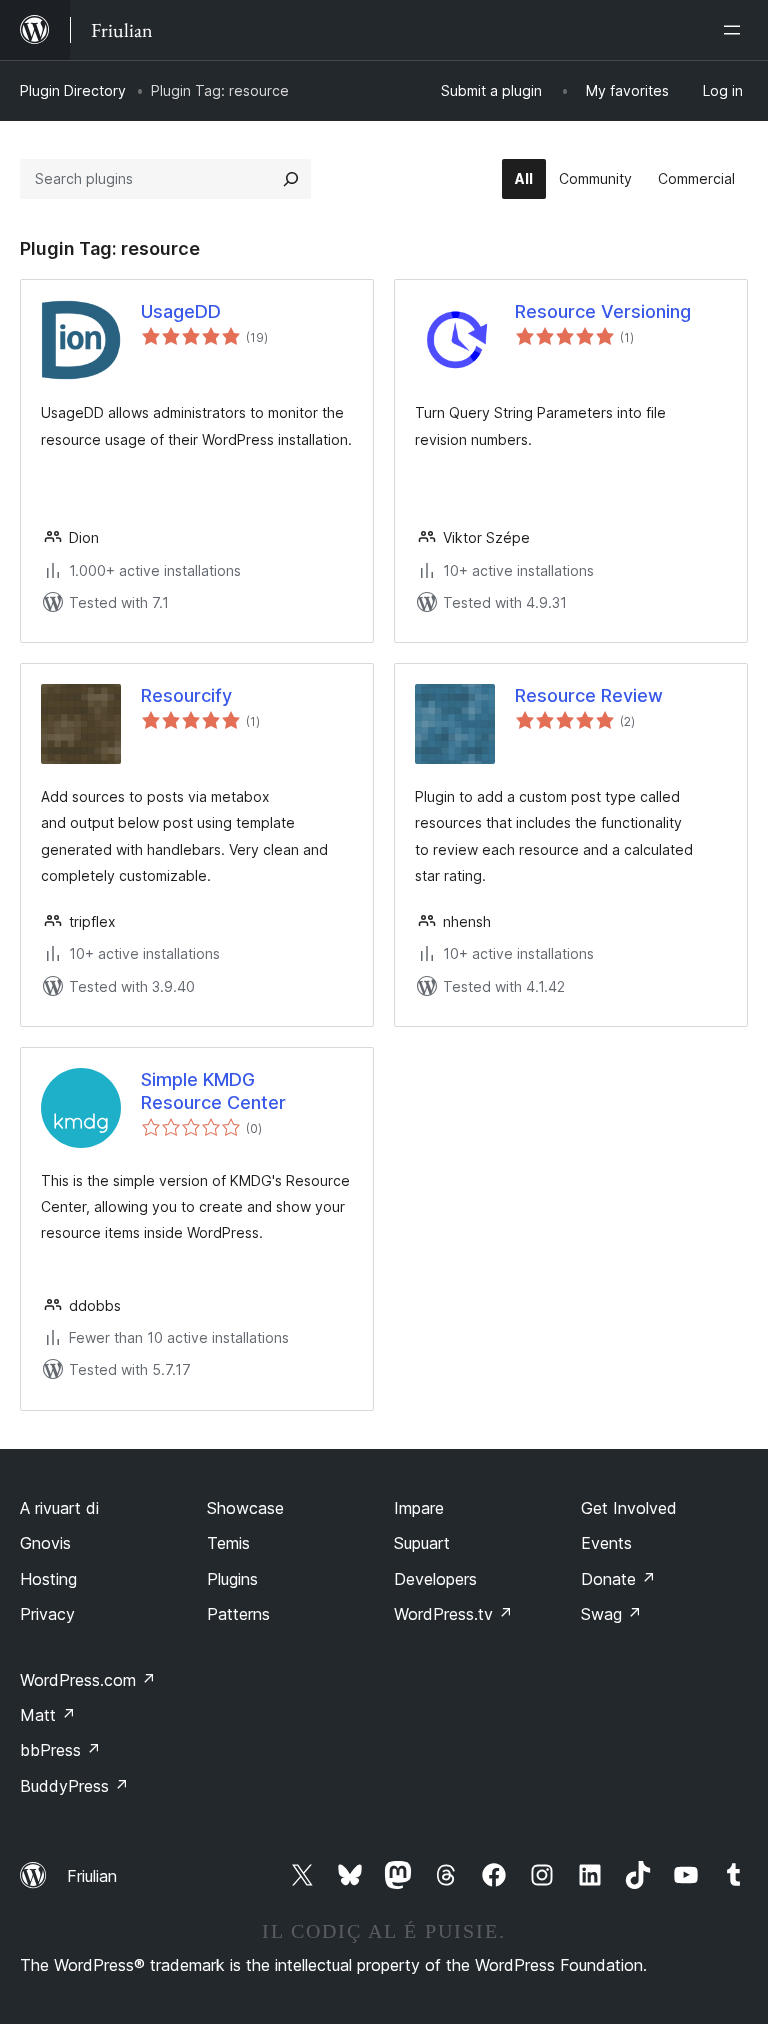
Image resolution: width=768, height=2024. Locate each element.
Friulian (92, 1876)
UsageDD (181, 311)
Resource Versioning (603, 311)
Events (606, 1543)
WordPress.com (88, 1680)
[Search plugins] (291, 179)
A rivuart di (59, 1508)
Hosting (48, 1579)
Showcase (245, 1508)
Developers (435, 1579)
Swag (611, 1614)
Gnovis (45, 1543)
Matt (48, 1715)
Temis (228, 1543)
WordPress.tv (453, 1614)
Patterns (238, 1614)
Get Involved (629, 1508)
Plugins (232, 1579)
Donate (618, 1579)
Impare (419, 1508)
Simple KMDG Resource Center (213, 1091)
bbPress (60, 1750)
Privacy (47, 1614)
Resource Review (589, 695)
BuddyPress (74, 1786)
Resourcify (186, 695)
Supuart (422, 1543)
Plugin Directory (73, 90)
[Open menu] (736, 30)
